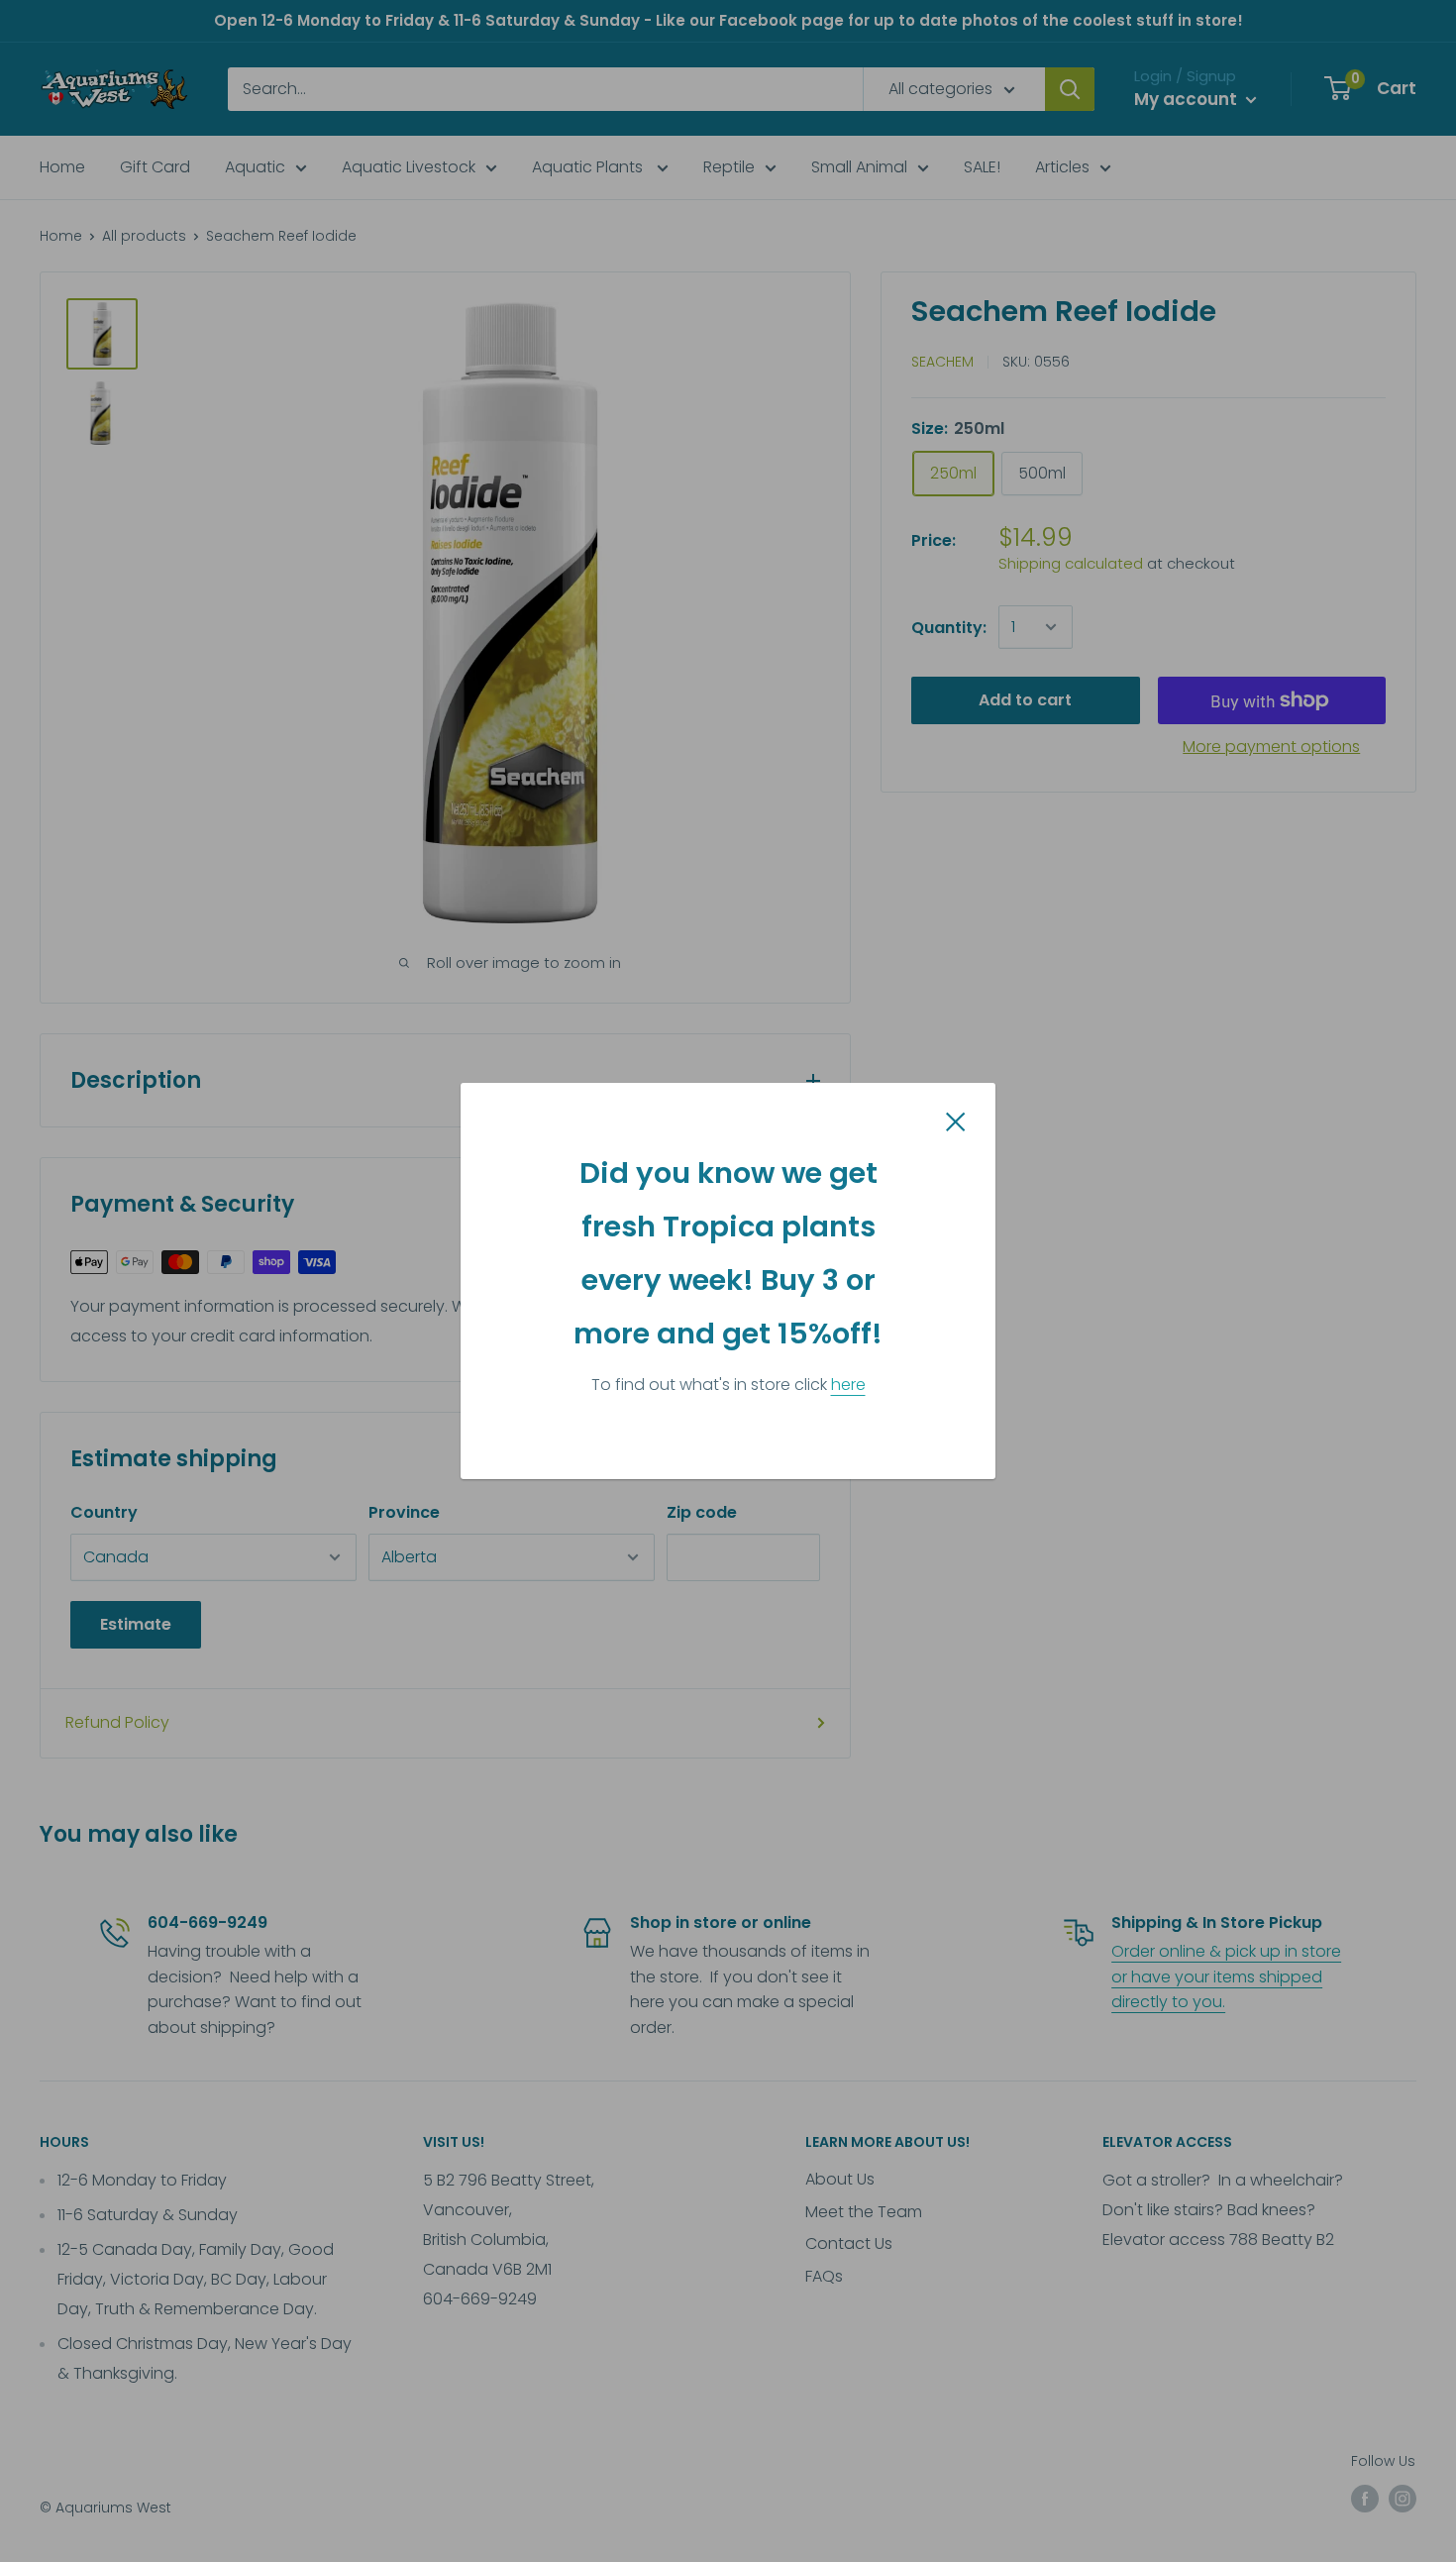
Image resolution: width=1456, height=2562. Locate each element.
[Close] (956, 1121)
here (848, 1385)
